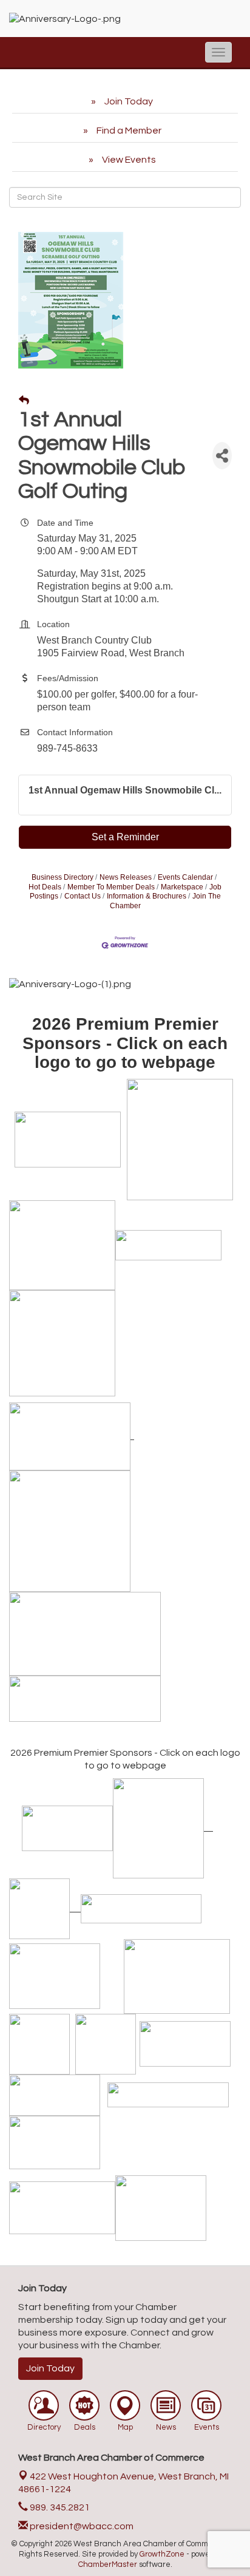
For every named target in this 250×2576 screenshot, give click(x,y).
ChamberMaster (108, 2564)
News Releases (126, 877)
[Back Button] (24, 401)
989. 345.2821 (59, 2507)
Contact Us (83, 896)
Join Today (50, 2368)
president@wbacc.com (81, 2526)
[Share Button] (222, 456)
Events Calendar (185, 877)
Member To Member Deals (111, 887)
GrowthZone (162, 2554)
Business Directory (62, 877)
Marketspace (182, 887)
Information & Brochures (147, 896)
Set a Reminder (125, 837)
